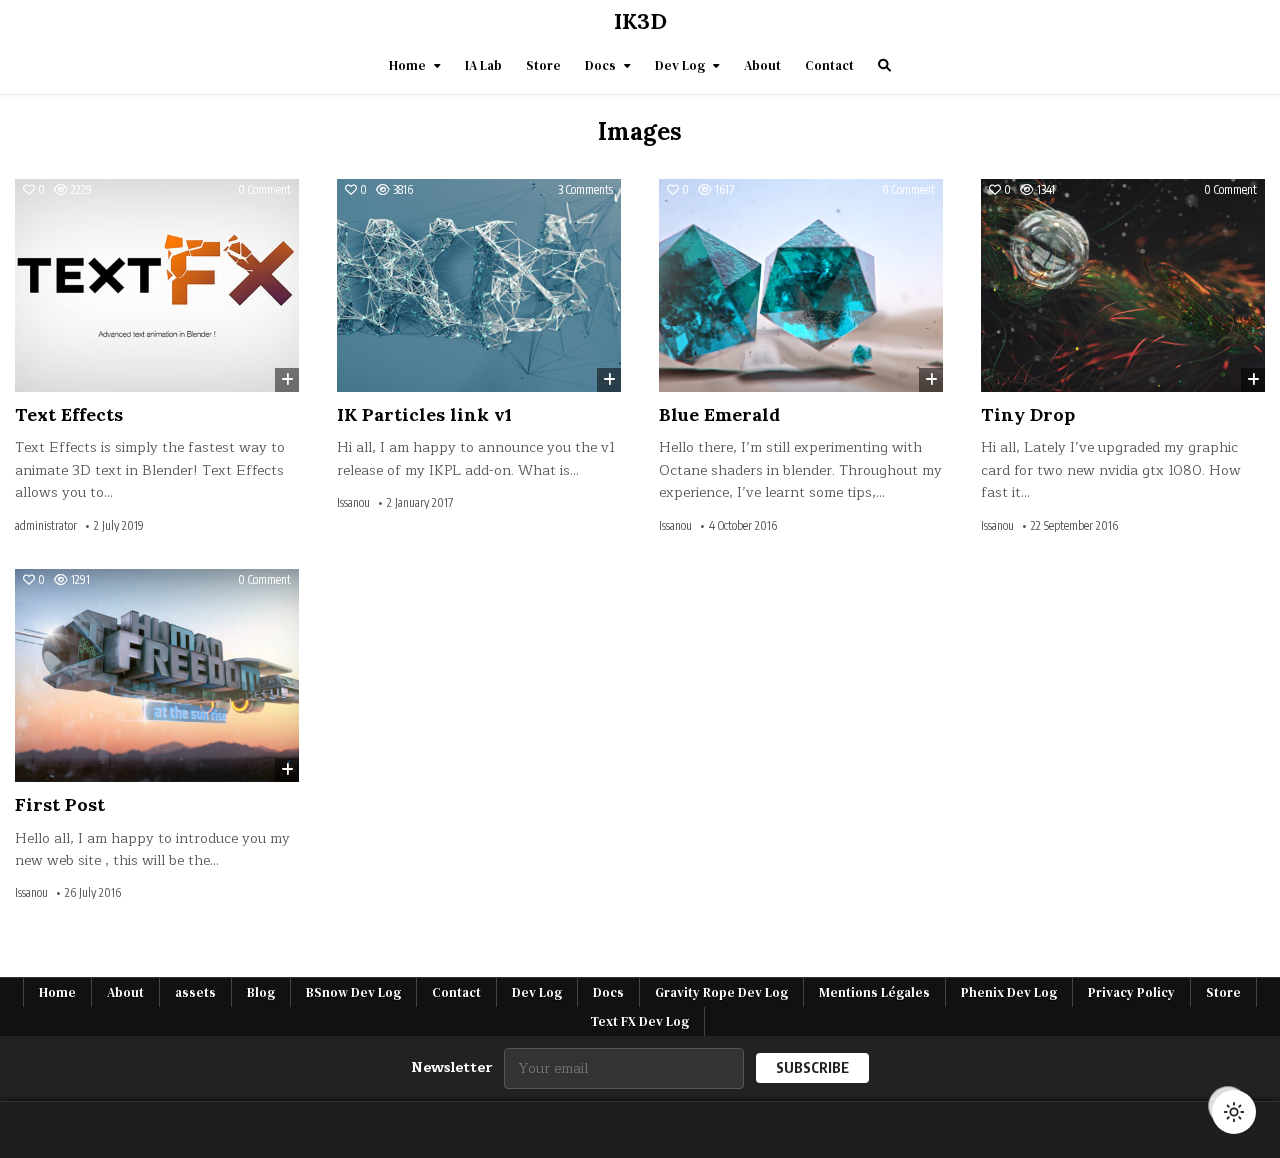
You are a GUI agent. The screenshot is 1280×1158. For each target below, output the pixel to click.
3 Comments (585, 190)
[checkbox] (1234, 1112)
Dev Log (680, 65)
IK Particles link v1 (424, 414)
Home (407, 65)
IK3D (640, 21)
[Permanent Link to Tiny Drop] (1123, 285)
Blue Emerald (719, 414)
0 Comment (264, 190)
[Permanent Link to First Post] (157, 675)
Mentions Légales (874, 992)
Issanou (353, 503)
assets (195, 992)
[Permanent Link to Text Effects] (157, 285)
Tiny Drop (1028, 414)
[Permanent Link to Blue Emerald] (801, 285)
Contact (829, 65)
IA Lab (483, 65)
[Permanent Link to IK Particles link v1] (479, 285)
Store (543, 65)
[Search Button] (884, 65)
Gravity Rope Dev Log (721, 992)
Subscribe (812, 1067)
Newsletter (451, 1068)
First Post (60, 804)
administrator (46, 526)
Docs (600, 65)
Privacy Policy (1131, 992)
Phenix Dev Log (1009, 992)
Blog (261, 992)
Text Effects (69, 414)
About (762, 65)
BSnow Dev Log (353, 992)
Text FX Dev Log (639, 1021)
